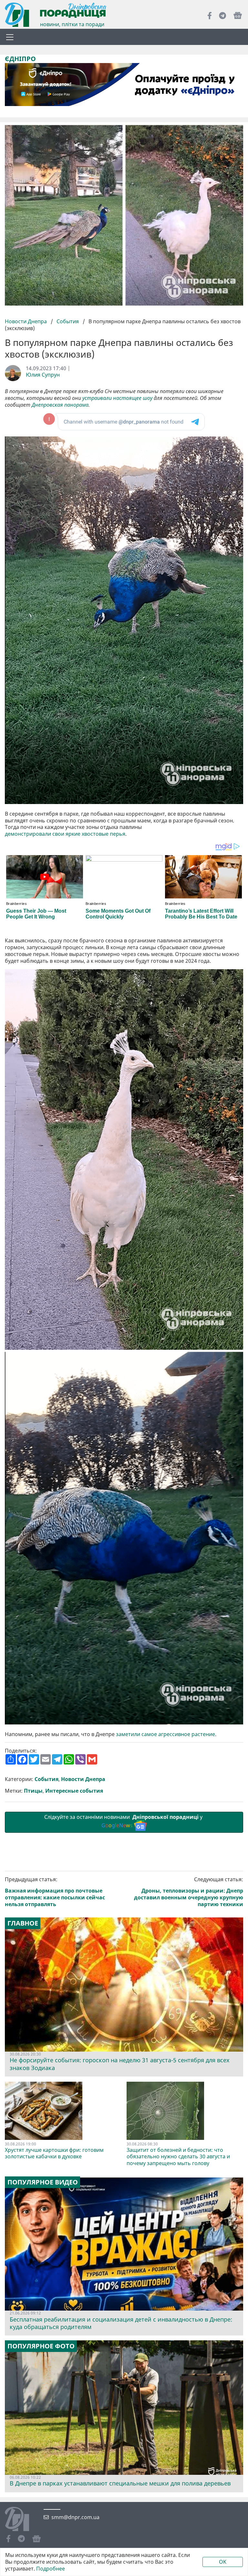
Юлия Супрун (43, 375)
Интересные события (74, 1791)
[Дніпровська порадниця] (22, 2520)
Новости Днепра (26, 321)
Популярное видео (43, 2182)
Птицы (33, 1791)
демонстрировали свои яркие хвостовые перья (65, 834)
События (68, 321)
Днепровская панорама (60, 405)
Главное (23, 1923)
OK (223, 2562)
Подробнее (51, 2569)
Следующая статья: (189, 1892)
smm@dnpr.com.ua (75, 2517)
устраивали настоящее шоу (117, 398)
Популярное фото (41, 2346)
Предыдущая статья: (55, 1892)
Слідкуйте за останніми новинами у (124, 1821)
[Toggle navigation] (10, 37)
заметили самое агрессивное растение (165, 1734)
